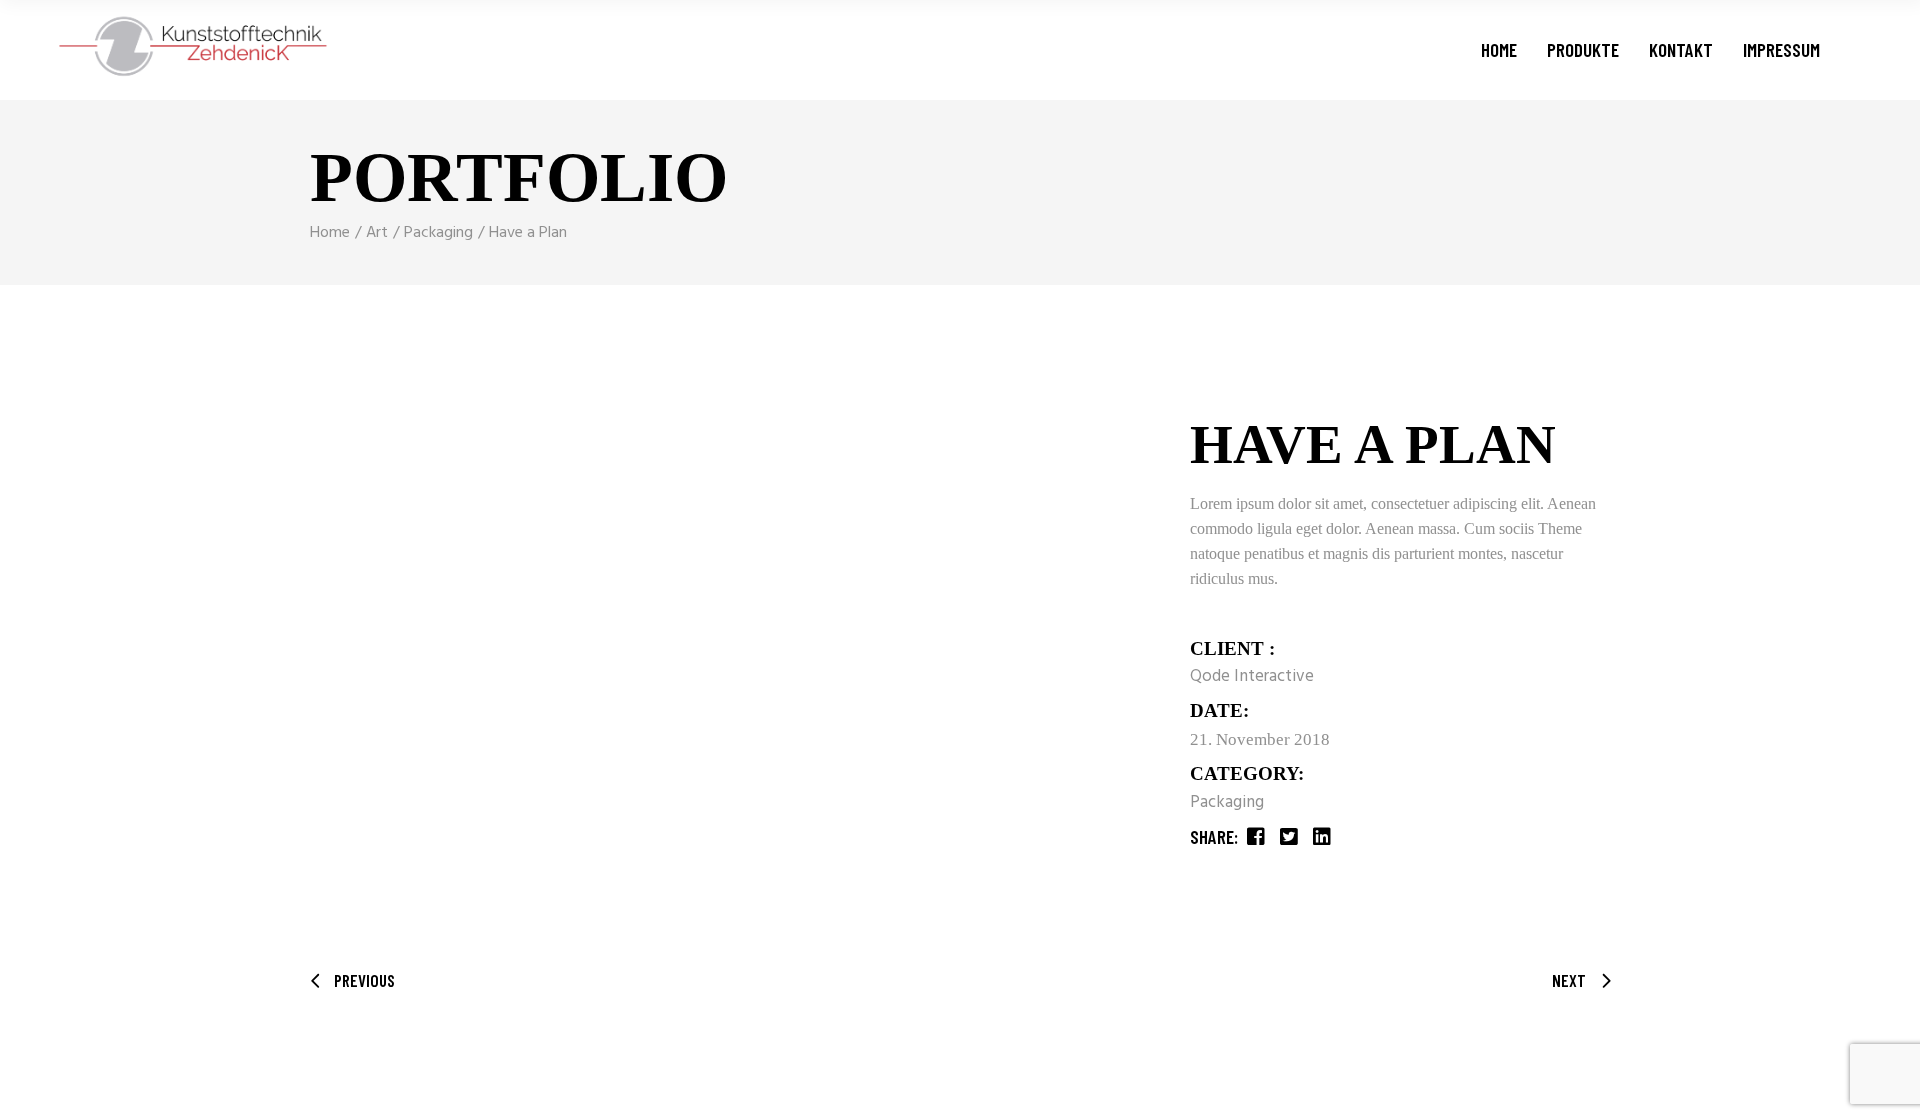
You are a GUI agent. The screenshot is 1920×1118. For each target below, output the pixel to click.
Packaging (1227, 802)
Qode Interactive (1252, 676)
